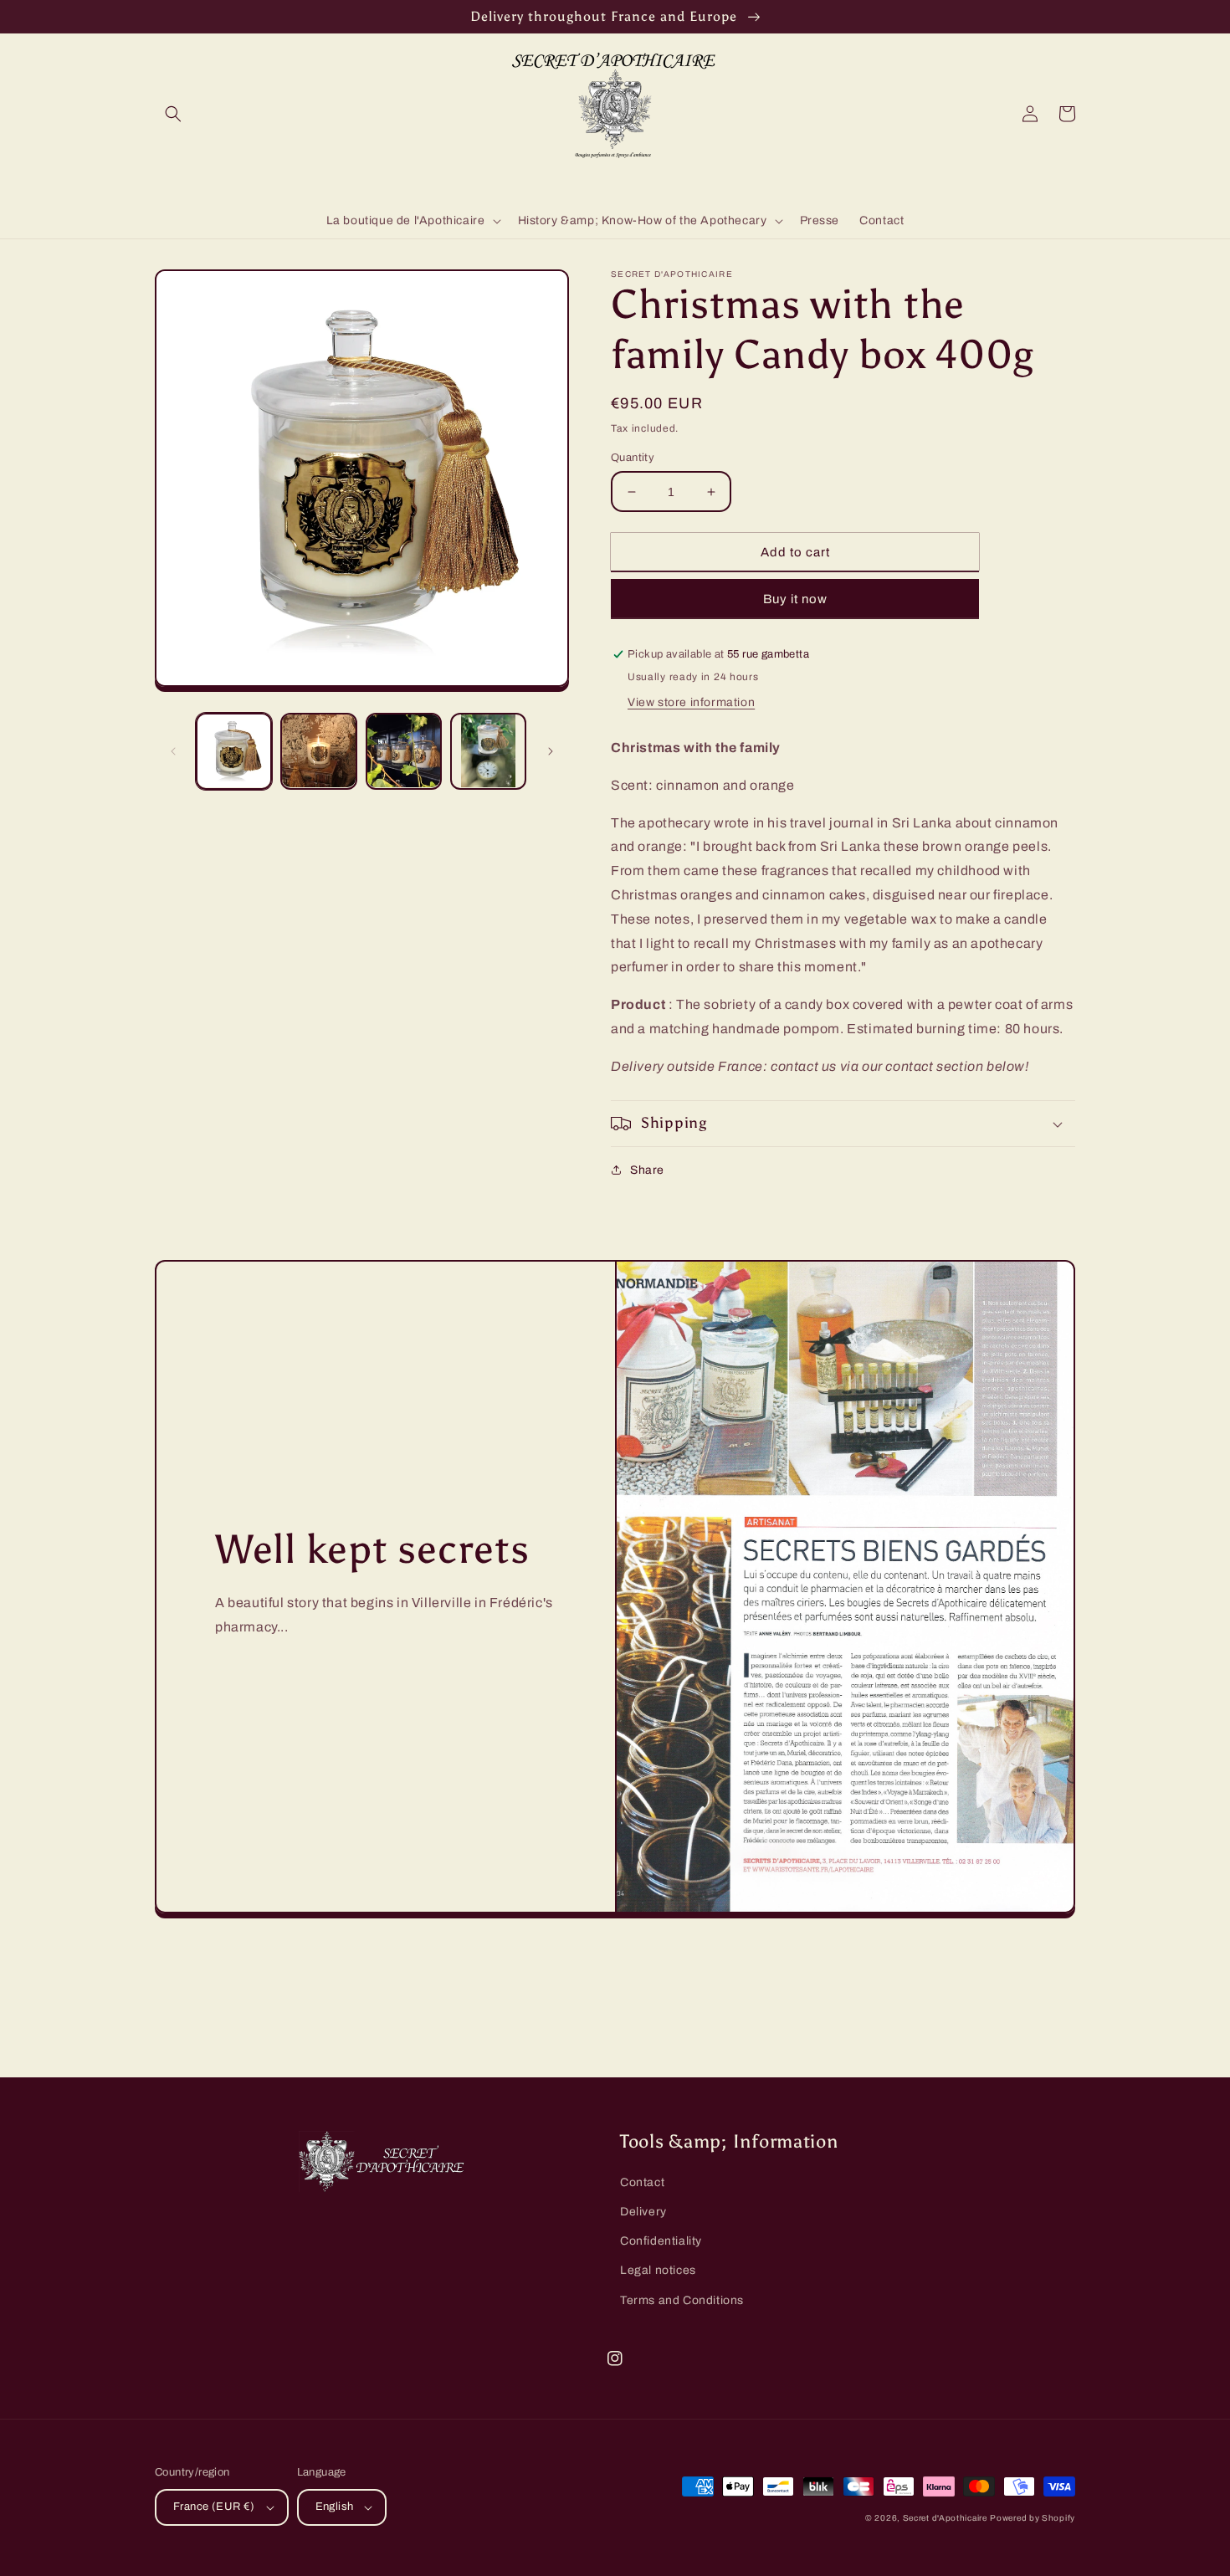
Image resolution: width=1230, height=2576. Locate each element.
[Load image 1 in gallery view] (234, 751)
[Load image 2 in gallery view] (318, 751)
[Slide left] (173, 751)
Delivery (643, 2212)
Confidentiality (661, 2241)
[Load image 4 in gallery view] (488, 751)
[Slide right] (551, 751)
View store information (691, 702)
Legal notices (658, 2270)
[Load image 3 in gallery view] (404, 751)
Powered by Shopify (1033, 2518)
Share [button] (647, 1170)
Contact (642, 2182)
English (335, 2507)
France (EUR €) (214, 2507)
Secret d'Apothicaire (945, 2518)
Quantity (633, 458)
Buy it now (795, 599)
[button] (173, 114)
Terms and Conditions (682, 2300)
